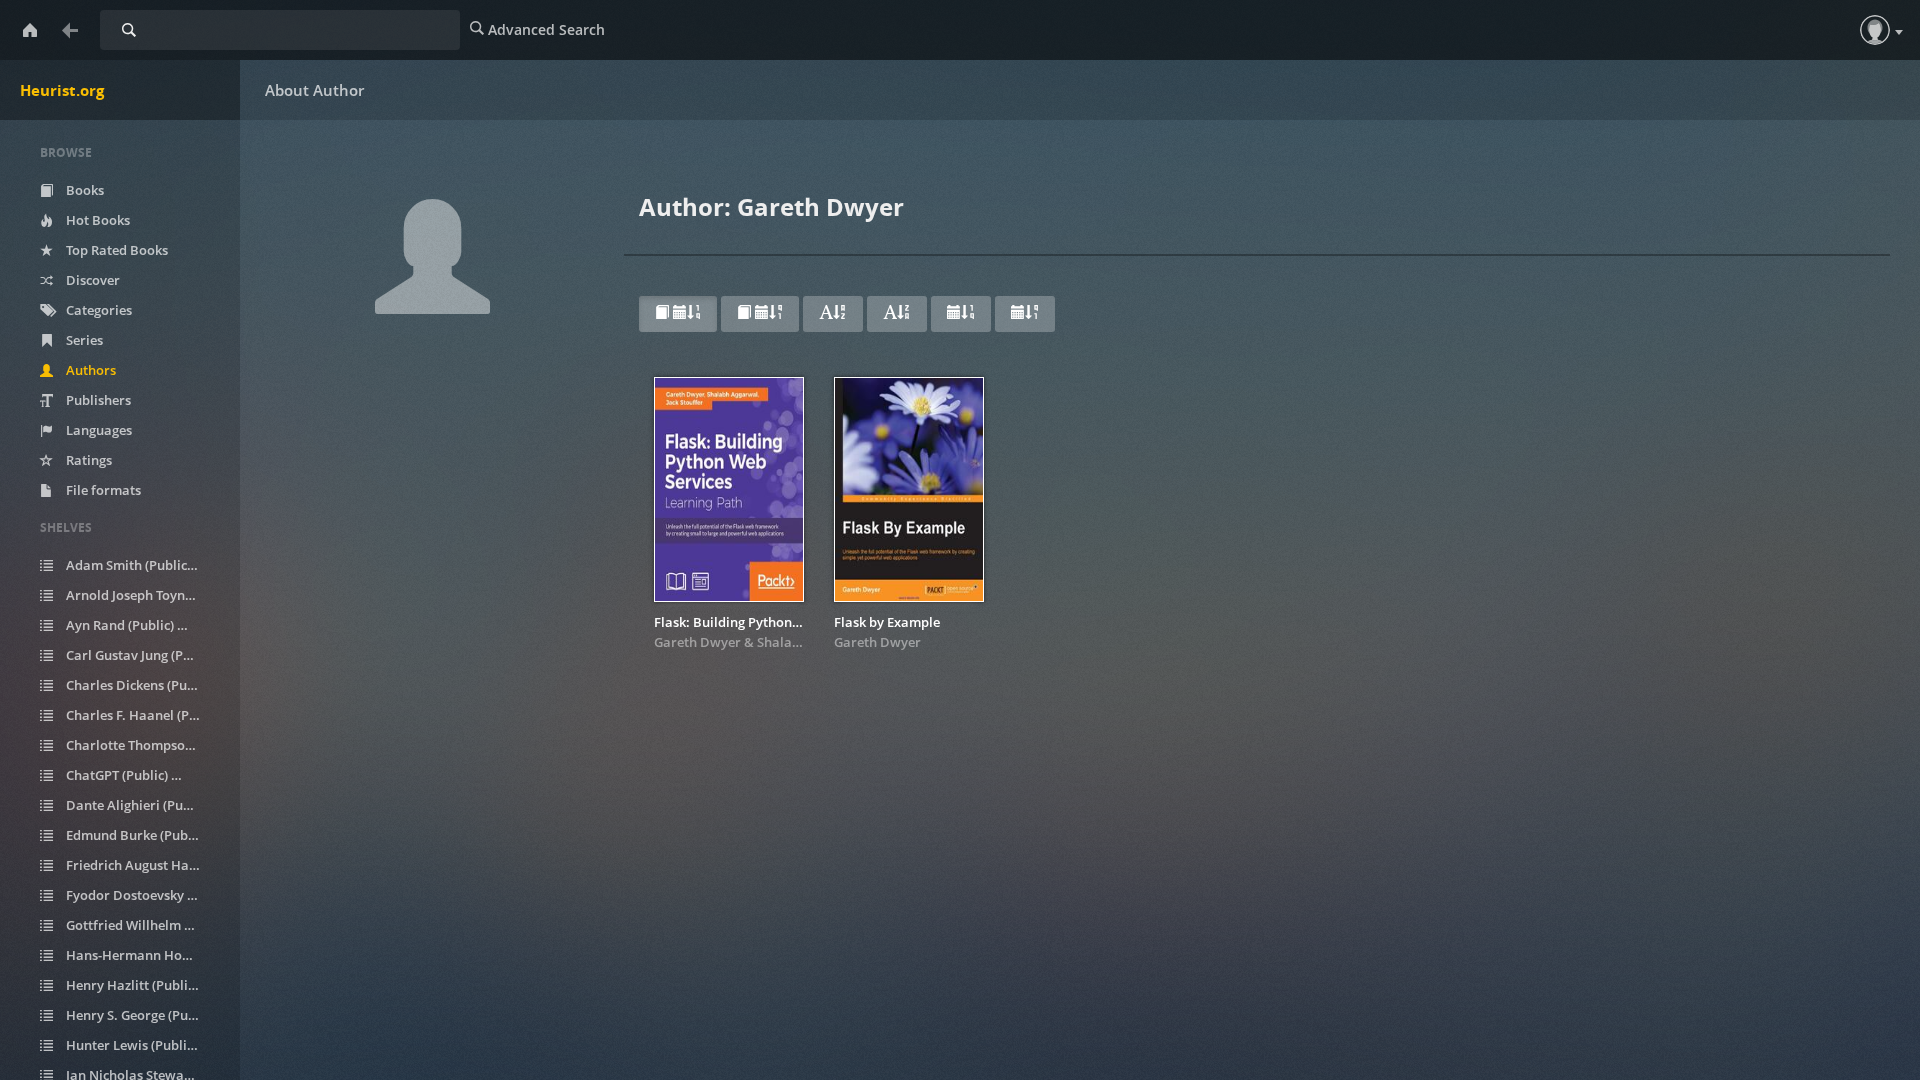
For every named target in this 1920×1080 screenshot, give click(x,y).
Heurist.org (62, 90)
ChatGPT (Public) (127, 775)
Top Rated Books (115, 250)
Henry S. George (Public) (144, 1015)
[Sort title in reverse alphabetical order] (897, 314)
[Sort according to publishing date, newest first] (961, 314)
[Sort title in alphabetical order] (833, 314)
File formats (102, 490)
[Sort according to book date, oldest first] (760, 314)
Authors (89, 370)
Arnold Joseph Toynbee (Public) (144, 595)
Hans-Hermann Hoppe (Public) (144, 955)
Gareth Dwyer (697, 642)
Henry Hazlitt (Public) (139, 985)
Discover (91, 280)
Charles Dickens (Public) (144, 685)
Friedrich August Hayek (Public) (144, 865)
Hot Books (96, 220)
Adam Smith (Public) (139, 565)
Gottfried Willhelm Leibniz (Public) (144, 925)
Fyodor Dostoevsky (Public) (144, 895)
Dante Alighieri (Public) (144, 805)
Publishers (97, 400)
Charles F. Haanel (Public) (144, 715)
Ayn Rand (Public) (130, 625)
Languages (97, 430)
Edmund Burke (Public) (144, 835)
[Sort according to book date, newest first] (678, 314)
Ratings (87, 460)
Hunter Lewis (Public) (138, 1045)
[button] (1875, 30)
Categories (97, 310)
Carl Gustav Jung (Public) (144, 655)
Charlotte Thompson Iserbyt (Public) (144, 745)
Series (83, 340)
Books (83, 190)
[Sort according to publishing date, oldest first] (1025, 314)
